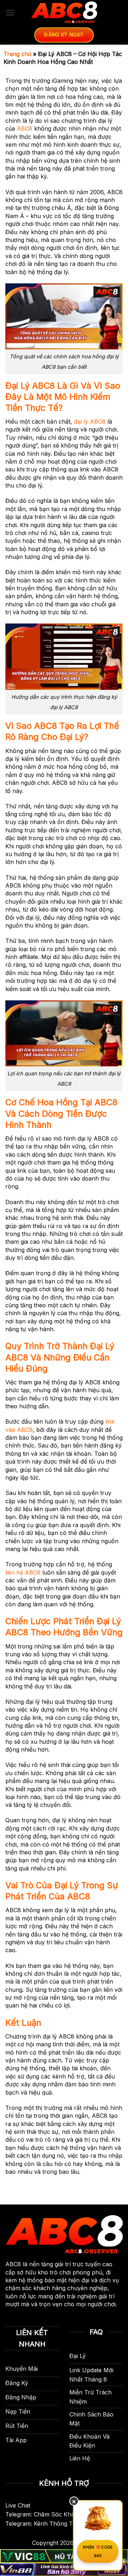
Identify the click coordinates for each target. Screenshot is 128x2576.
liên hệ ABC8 (23, 1572)
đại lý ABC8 (90, 421)
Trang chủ (17, 54)
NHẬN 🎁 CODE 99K (98, 2551)
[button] (10, 13)
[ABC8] (64, 12)
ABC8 (25, 128)
